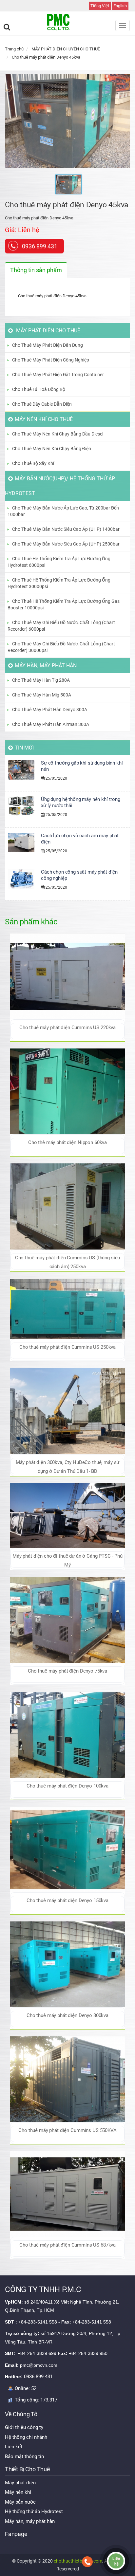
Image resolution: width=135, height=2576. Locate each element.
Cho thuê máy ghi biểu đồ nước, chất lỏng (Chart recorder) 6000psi (61, 626)
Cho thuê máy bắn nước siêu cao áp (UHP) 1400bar (66, 529)
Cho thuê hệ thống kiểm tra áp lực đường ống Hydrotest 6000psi (59, 562)
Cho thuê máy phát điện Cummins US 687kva (67, 2245)
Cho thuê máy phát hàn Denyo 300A (50, 710)
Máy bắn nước (20, 2502)
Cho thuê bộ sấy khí (33, 463)
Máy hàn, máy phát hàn (30, 2521)
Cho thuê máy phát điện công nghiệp (51, 360)
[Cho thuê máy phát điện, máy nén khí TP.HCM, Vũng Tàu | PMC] (67, 22)
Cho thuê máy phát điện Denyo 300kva (67, 2015)
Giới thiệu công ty (24, 2427)
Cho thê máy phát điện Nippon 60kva (67, 1142)
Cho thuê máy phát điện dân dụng (48, 345)
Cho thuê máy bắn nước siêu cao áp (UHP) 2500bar (66, 544)
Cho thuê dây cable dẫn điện (42, 404)
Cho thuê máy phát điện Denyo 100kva (67, 1786)
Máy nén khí (18, 2492)
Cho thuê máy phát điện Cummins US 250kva (67, 1347)
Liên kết (14, 2447)
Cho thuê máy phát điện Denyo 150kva (67, 1900)
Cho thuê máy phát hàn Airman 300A (51, 724)
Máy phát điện (20, 2483)
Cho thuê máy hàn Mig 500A (42, 695)
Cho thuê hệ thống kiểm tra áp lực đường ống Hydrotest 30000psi (59, 583)
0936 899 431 (40, 246)
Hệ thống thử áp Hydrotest (34, 2511)
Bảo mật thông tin (24, 2456)
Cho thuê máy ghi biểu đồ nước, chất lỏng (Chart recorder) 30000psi (61, 647)
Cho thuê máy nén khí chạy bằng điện (52, 449)
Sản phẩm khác (31, 922)
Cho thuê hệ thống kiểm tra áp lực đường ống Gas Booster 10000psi (64, 604)
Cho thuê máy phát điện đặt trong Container (58, 375)
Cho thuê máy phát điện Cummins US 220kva (67, 1028)
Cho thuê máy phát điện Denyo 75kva (67, 1671)
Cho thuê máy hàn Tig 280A (41, 680)
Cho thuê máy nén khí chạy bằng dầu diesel (58, 434)
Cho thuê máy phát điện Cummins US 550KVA (67, 2130)
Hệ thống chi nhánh (26, 2437)
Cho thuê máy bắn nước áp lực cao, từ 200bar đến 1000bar (63, 511)
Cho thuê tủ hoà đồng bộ (39, 389)
